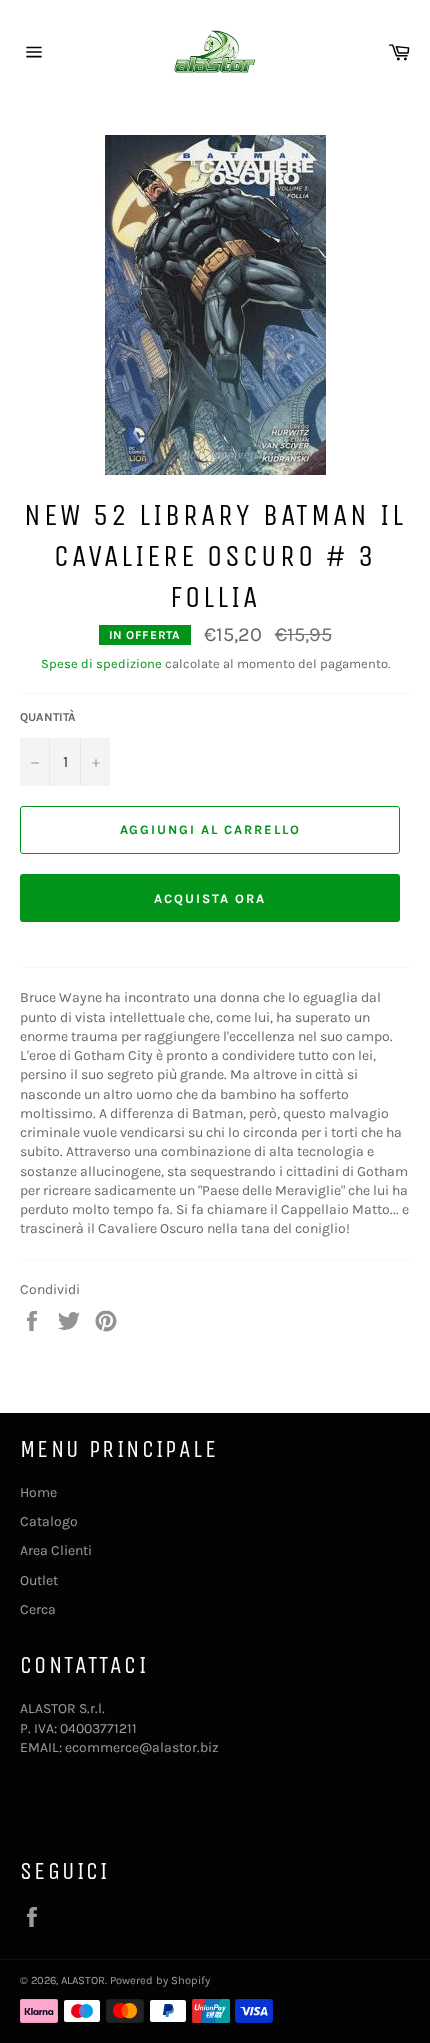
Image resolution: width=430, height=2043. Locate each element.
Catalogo (49, 1521)
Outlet (39, 1580)
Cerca (38, 1609)
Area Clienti (56, 1550)
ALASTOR (83, 1980)
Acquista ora (209, 898)
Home (38, 1492)
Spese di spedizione (101, 663)
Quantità (48, 717)
